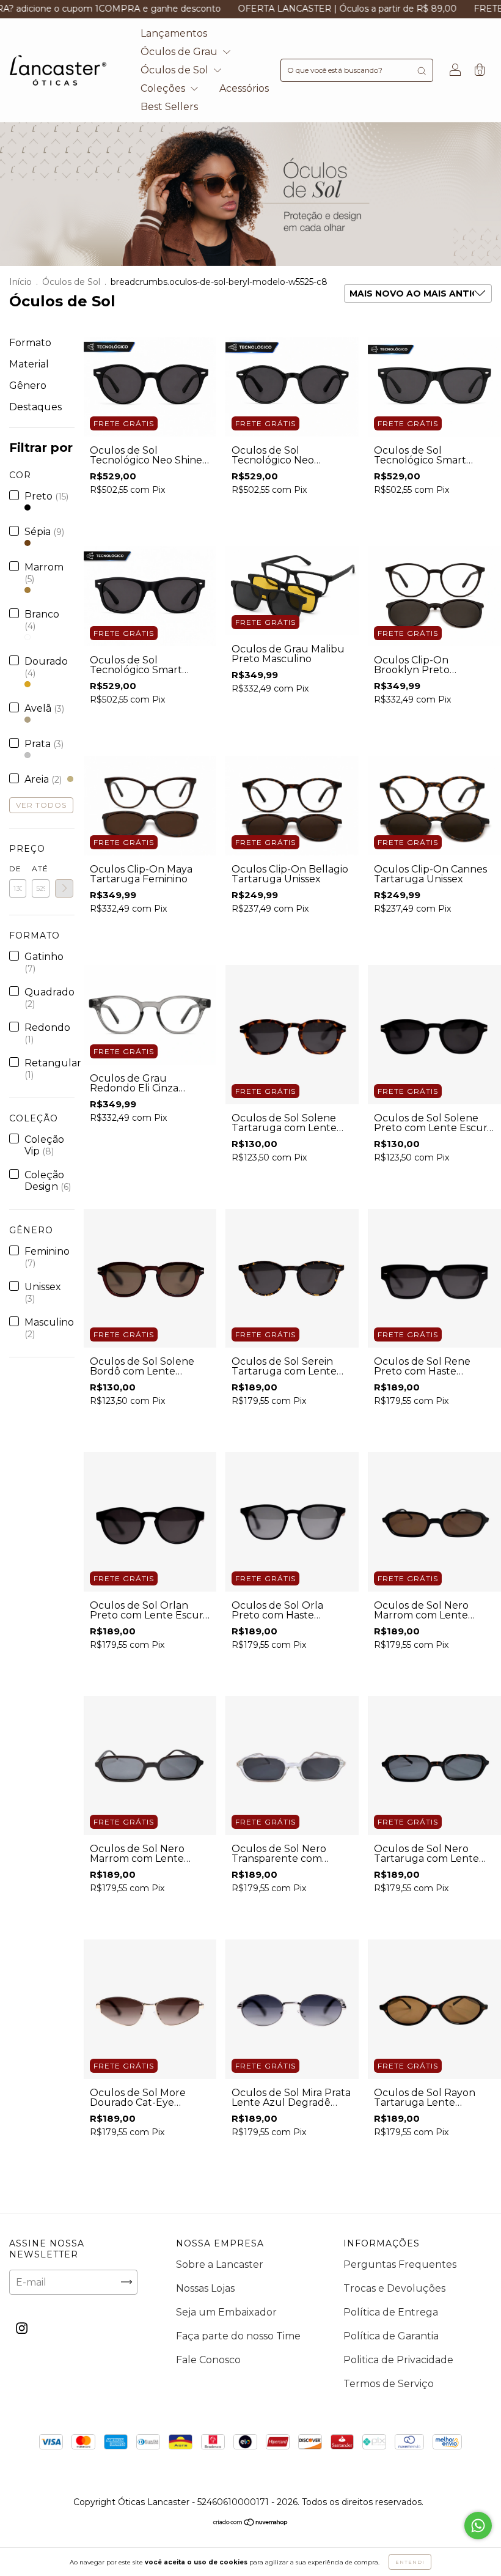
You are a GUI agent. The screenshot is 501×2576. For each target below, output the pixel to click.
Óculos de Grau (180, 52)
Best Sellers (169, 107)
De (15, 869)
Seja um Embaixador (226, 2312)
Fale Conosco (208, 2360)
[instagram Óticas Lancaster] (22, 2328)
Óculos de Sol (176, 70)
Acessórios (244, 88)
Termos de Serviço (389, 2384)
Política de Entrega (391, 2312)
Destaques (35, 407)
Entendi (410, 2562)
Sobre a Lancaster (220, 2264)
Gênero (28, 386)
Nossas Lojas (205, 2288)
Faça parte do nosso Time (238, 2336)
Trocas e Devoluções (394, 2288)
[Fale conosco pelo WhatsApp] (478, 2526)
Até (40, 869)
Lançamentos (174, 33)
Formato (30, 343)
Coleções (164, 88)
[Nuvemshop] (251, 2523)
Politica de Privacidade (398, 2360)
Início (20, 282)
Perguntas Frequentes (400, 2264)
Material (29, 364)
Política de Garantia (391, 2336)
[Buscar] (422, 70)
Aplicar (64, 888)
